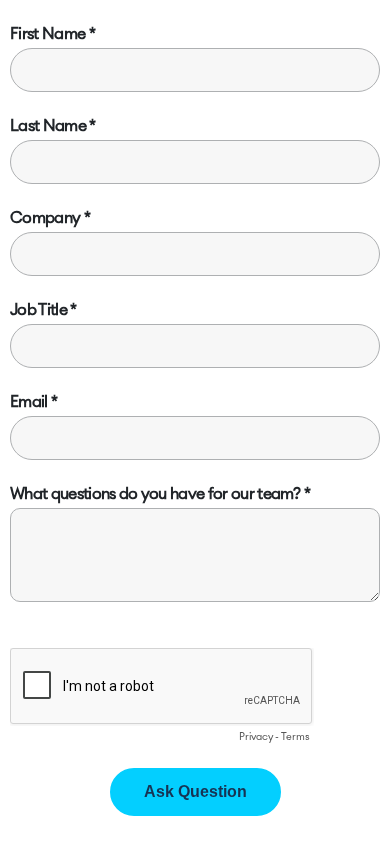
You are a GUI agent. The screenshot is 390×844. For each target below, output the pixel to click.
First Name (47, 34)
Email (29, 402)
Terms (295, 737)
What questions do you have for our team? (155, 494)
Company (45, 218)
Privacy (256, 737)
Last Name (48, 126)
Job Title (38, 310)
